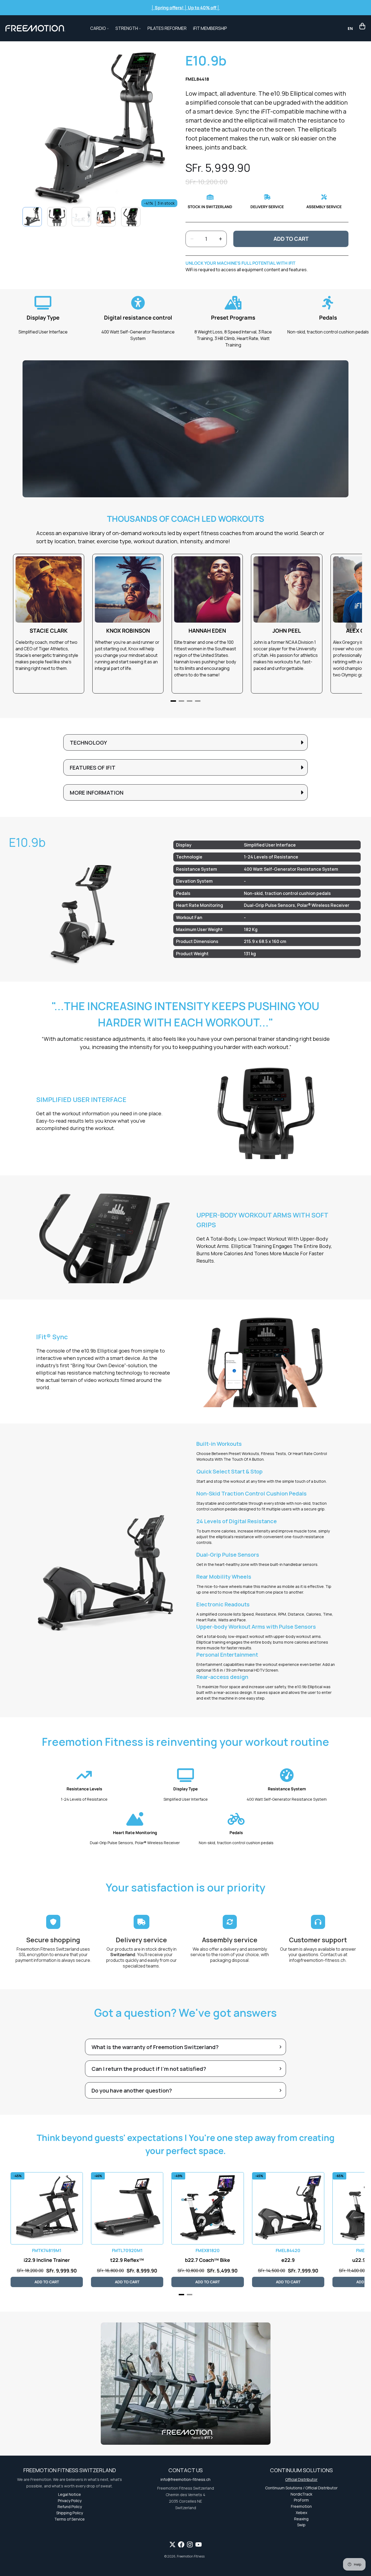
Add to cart (291, 239)
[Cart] (362, 26)
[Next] (351, 626)
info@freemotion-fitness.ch (317, 1960)
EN (350, 28)
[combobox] (350, 28)
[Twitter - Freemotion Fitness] (172, 2544)
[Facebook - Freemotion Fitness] (181, 2544)
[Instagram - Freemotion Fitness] (190, 2544)
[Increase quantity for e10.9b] (220, 239)
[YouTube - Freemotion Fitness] (199, 2544)
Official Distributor (301, 2479)
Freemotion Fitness (191, 2556)
